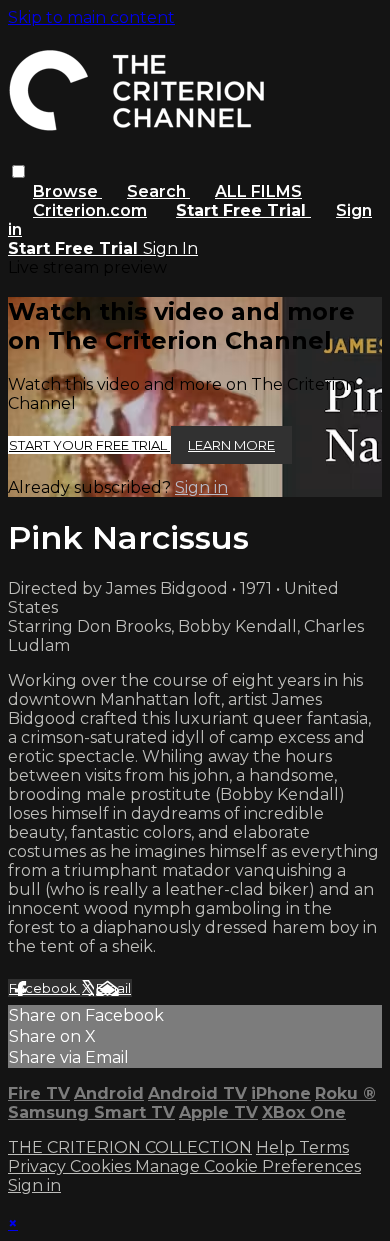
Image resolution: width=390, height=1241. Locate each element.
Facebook (44, 988)
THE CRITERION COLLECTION (130, 1147)
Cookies (102, 1166)
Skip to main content (91, 17)
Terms (324, 1147)
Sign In (170, 248)
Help (277, 1147)
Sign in (201, 487)
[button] (18, 171)
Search (158, 191)
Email (113, 988)
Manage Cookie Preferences (248, 1166)
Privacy (39, 1166)
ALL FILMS (258, 191)
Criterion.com (90, 210)
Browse (67, 191)
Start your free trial (89, 445)
